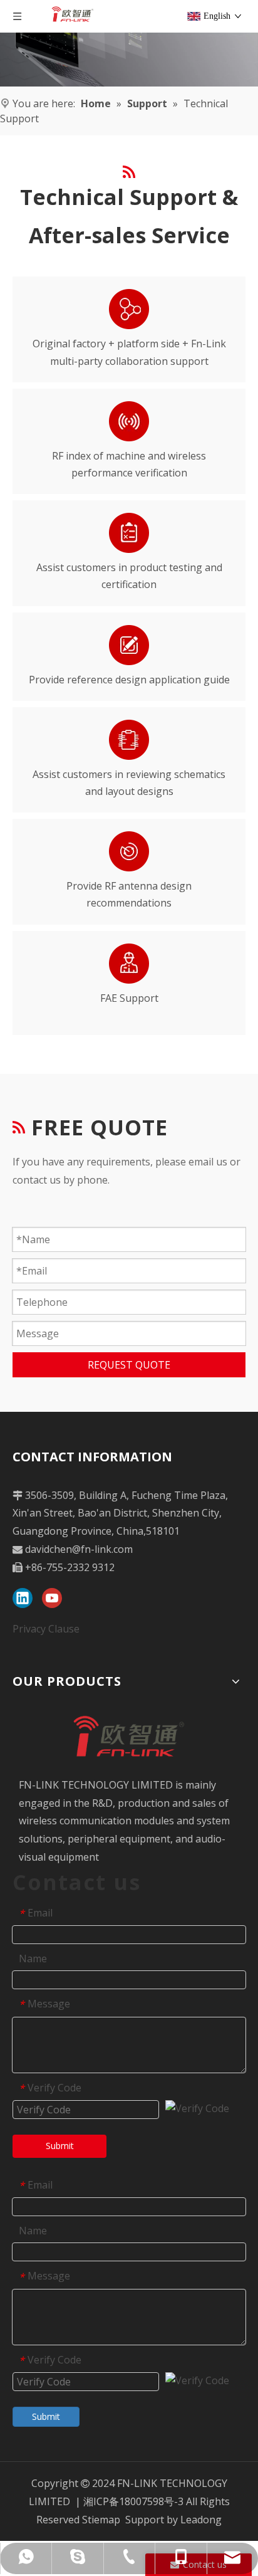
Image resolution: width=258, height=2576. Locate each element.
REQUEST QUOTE (129, 1365)
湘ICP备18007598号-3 (133, 2501)
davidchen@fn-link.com (79, 1549)
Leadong (201, 2520)
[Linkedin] (23, 1598)
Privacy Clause (46, 1629)
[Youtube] (52, 1598)
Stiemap (101, 2520)
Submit (60, 2146)
